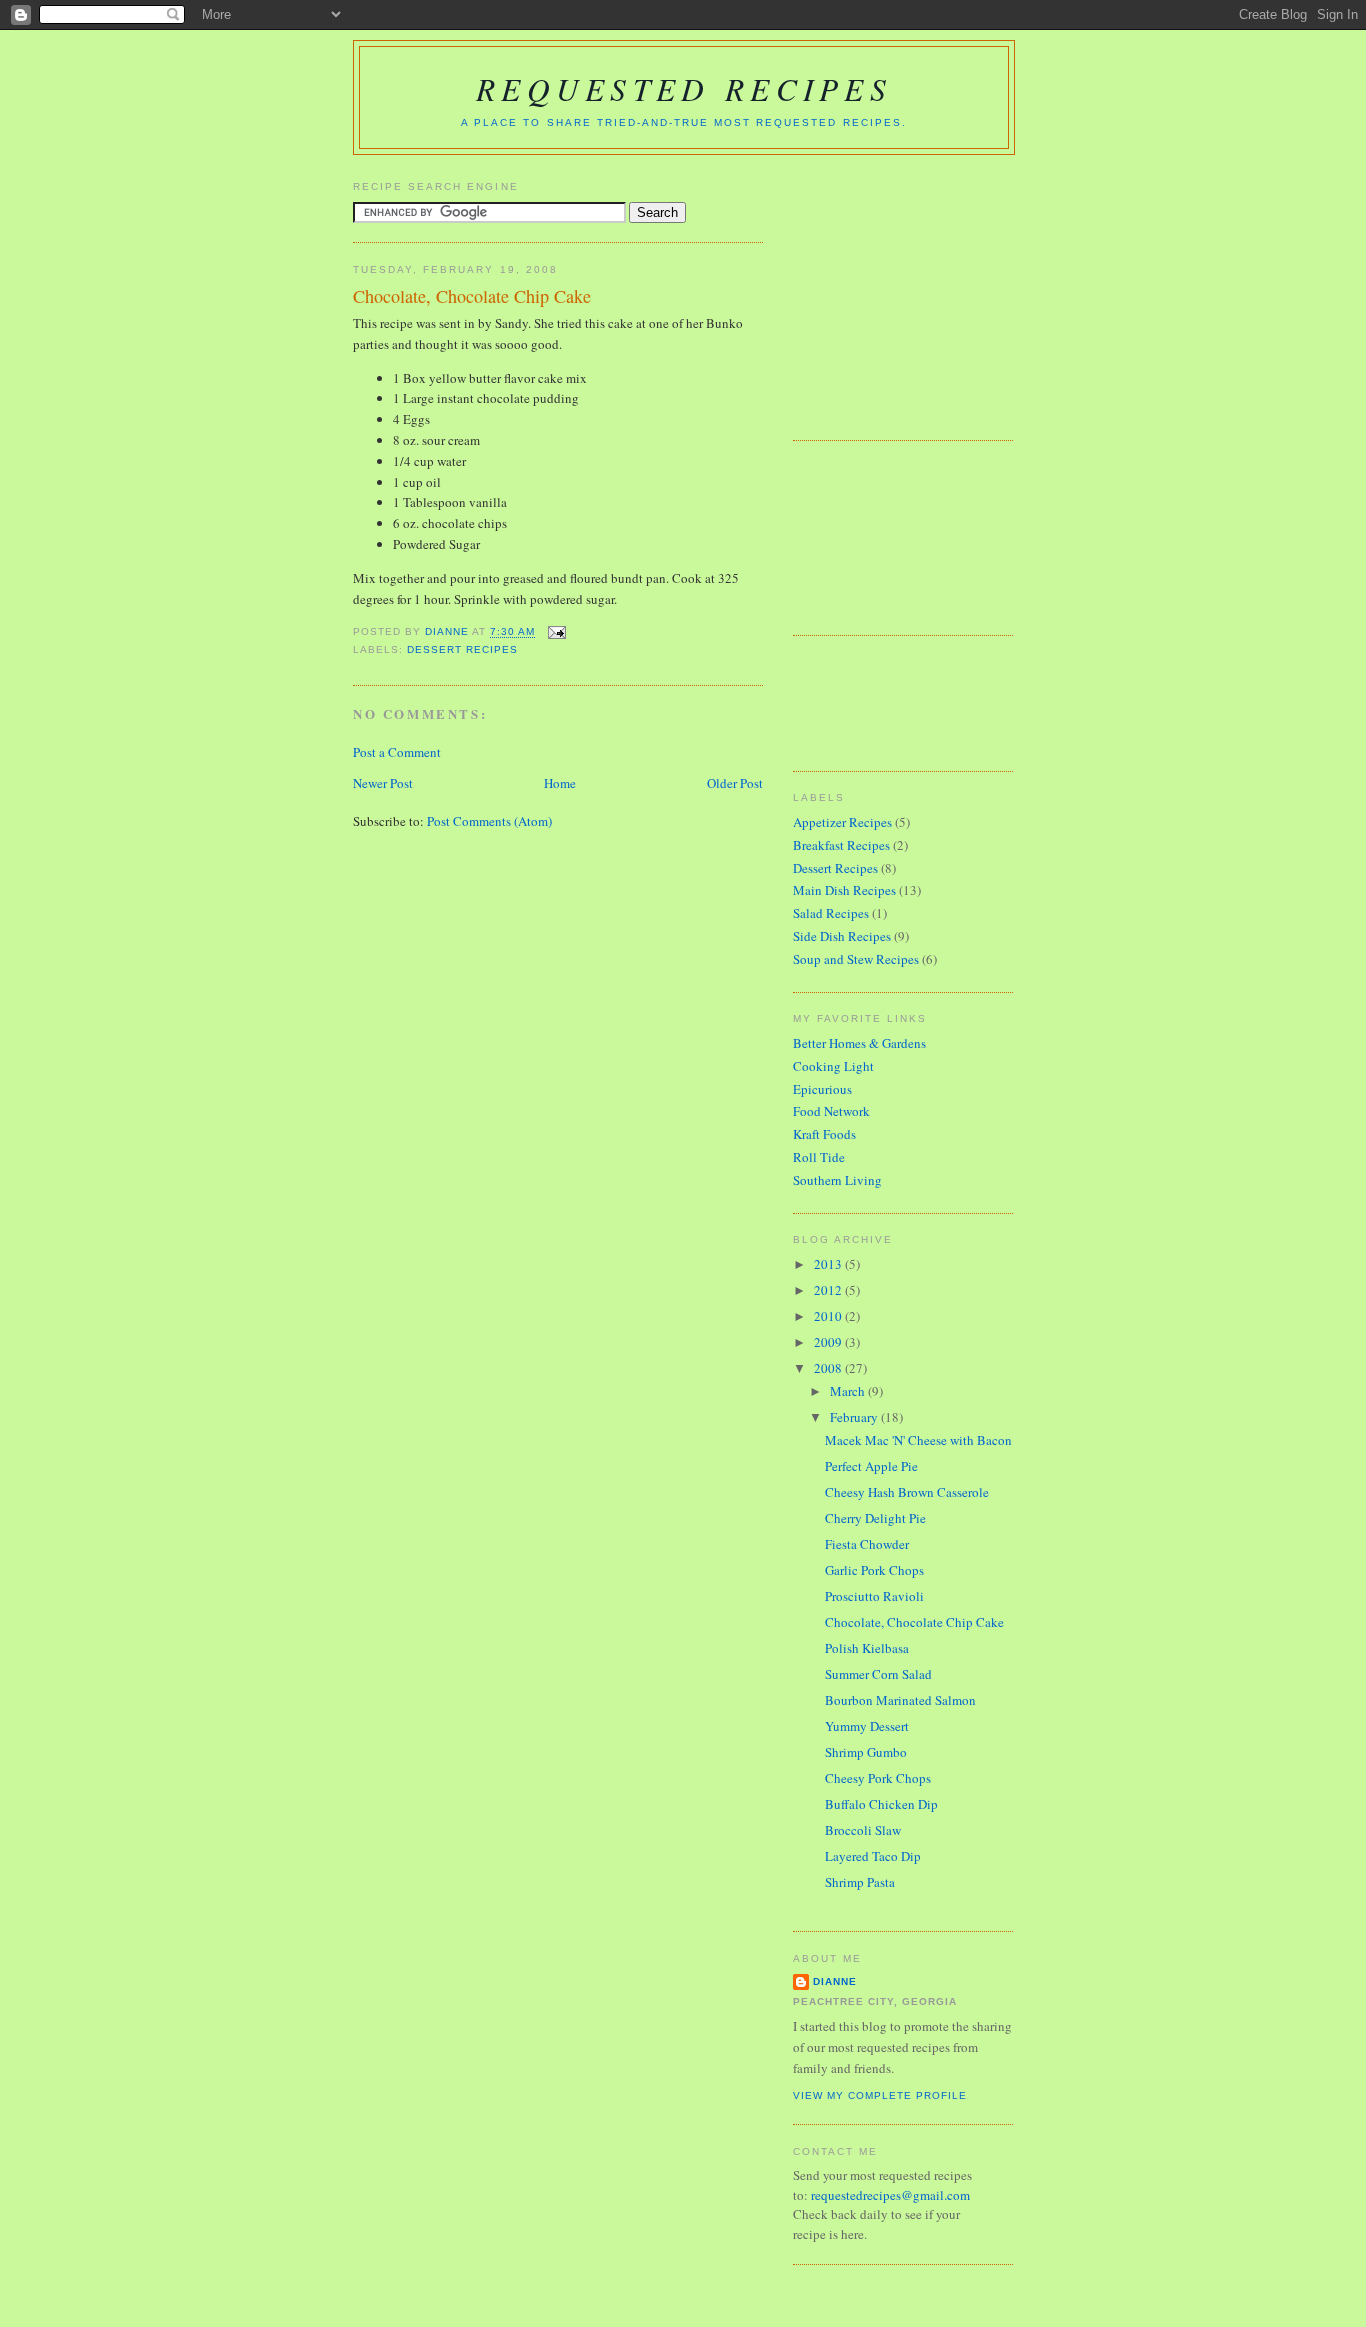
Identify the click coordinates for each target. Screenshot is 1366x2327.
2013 (829, 1264)
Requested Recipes (684, 88)
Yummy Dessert (867, 1726)
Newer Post (383, 783)
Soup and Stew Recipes (856, 959)
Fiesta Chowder (867, 1544)
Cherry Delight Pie (875, 1518)
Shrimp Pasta (860, 1882)
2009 (829, 1342)
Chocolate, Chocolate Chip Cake (914, 1622)
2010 (829, 1316)
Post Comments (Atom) (489, 821)
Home (560, 783)
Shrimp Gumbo (866, 1752)
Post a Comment (397, 752)
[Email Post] (556, 632)
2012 (829, 1290)
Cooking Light (833, 1066)
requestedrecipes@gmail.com (890, 2195)
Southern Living (837, 1180)
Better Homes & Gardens (859, 1043)
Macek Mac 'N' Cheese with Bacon (918, 1440)
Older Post (735, 783)
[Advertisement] (918, 290)
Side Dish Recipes (842, 936)
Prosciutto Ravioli (874, 1596)
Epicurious (822, 1089)
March (849, 1391)
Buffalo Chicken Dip (881, 1804)
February (855, 1417)
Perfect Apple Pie (871, 1466)
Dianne (835, 1981)
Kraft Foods (824, 1134)
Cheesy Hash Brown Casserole (907, 1492)
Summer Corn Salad (878, 1674)
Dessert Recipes (462, 649)
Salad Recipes (831, 913)
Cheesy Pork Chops (878, 1778)
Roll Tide (819, 1157)
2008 (829, 1368)
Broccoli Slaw (863, 1830)
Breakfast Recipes (841, 845)
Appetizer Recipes (842, 822)
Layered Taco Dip (873, 1856)
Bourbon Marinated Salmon (900, 1700)
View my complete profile (880, 2095)
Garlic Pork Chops (874, 1570)
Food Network (831, 1111)
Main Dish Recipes (844, 890)
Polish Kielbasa (867, 1648)
